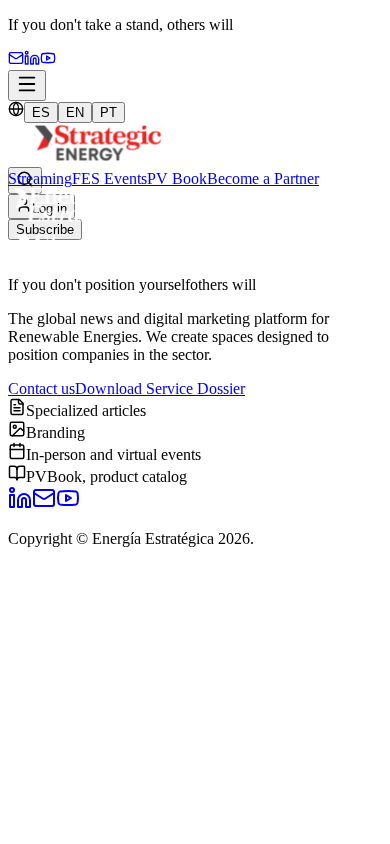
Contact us (41, 388)
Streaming (40, 178)
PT (108, 112)
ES (41, 112)
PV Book (177, 178)
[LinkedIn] (20, 504)
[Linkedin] (32, 60)
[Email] (16, 60)
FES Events (109, 178)
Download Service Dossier (160, 388)
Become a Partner (263, 178)
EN (75, 112)
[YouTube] (48, 60)
